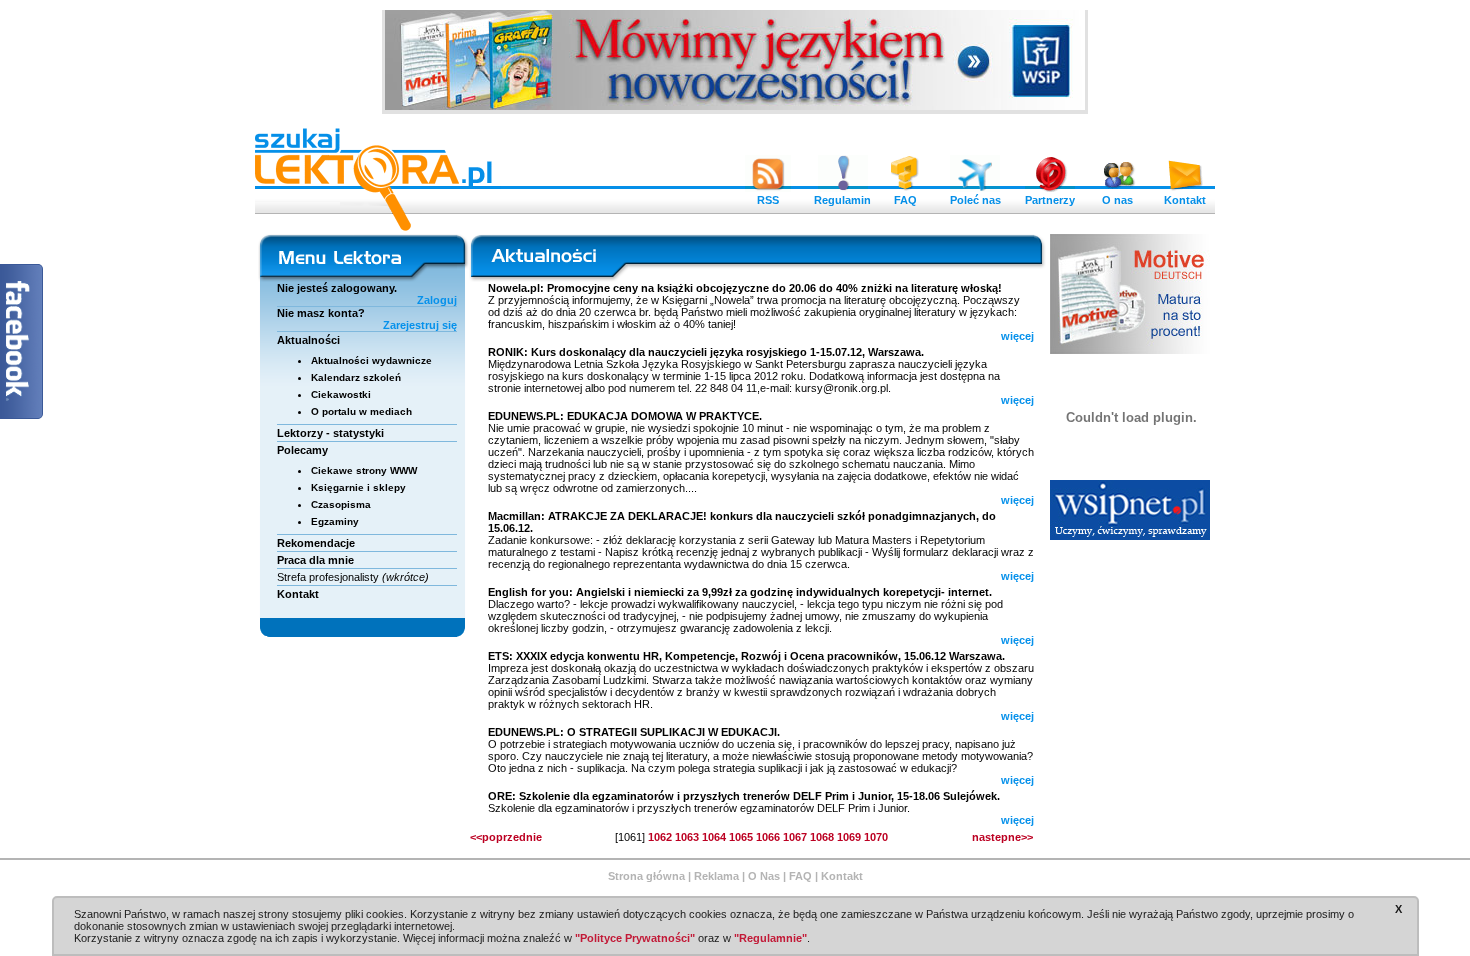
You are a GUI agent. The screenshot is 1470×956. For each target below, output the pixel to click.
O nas (1117, 200)
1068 (822, 837)
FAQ (905, 200)
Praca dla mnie (315, 560)
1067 (795, 837)
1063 (687, 837)
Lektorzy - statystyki (330, 433)
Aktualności (308, 340)
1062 (660, 837)
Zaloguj (437, 300)
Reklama (716, 876)
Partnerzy (1050, 200)
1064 (714, 837)
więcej (1017, 336)
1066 (768, 837)
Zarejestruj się (420, 325)
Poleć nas (975, 200)
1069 (849, 837)
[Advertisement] (1131, 675)
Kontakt (1185, 200)
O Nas (764, 876)
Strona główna (646, 876)
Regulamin (842, 200)
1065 (741, 837)
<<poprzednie (506, 837)
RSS (768, 200)
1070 (876, 837)
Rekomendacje (316, 543)
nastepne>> (1002, 837)
